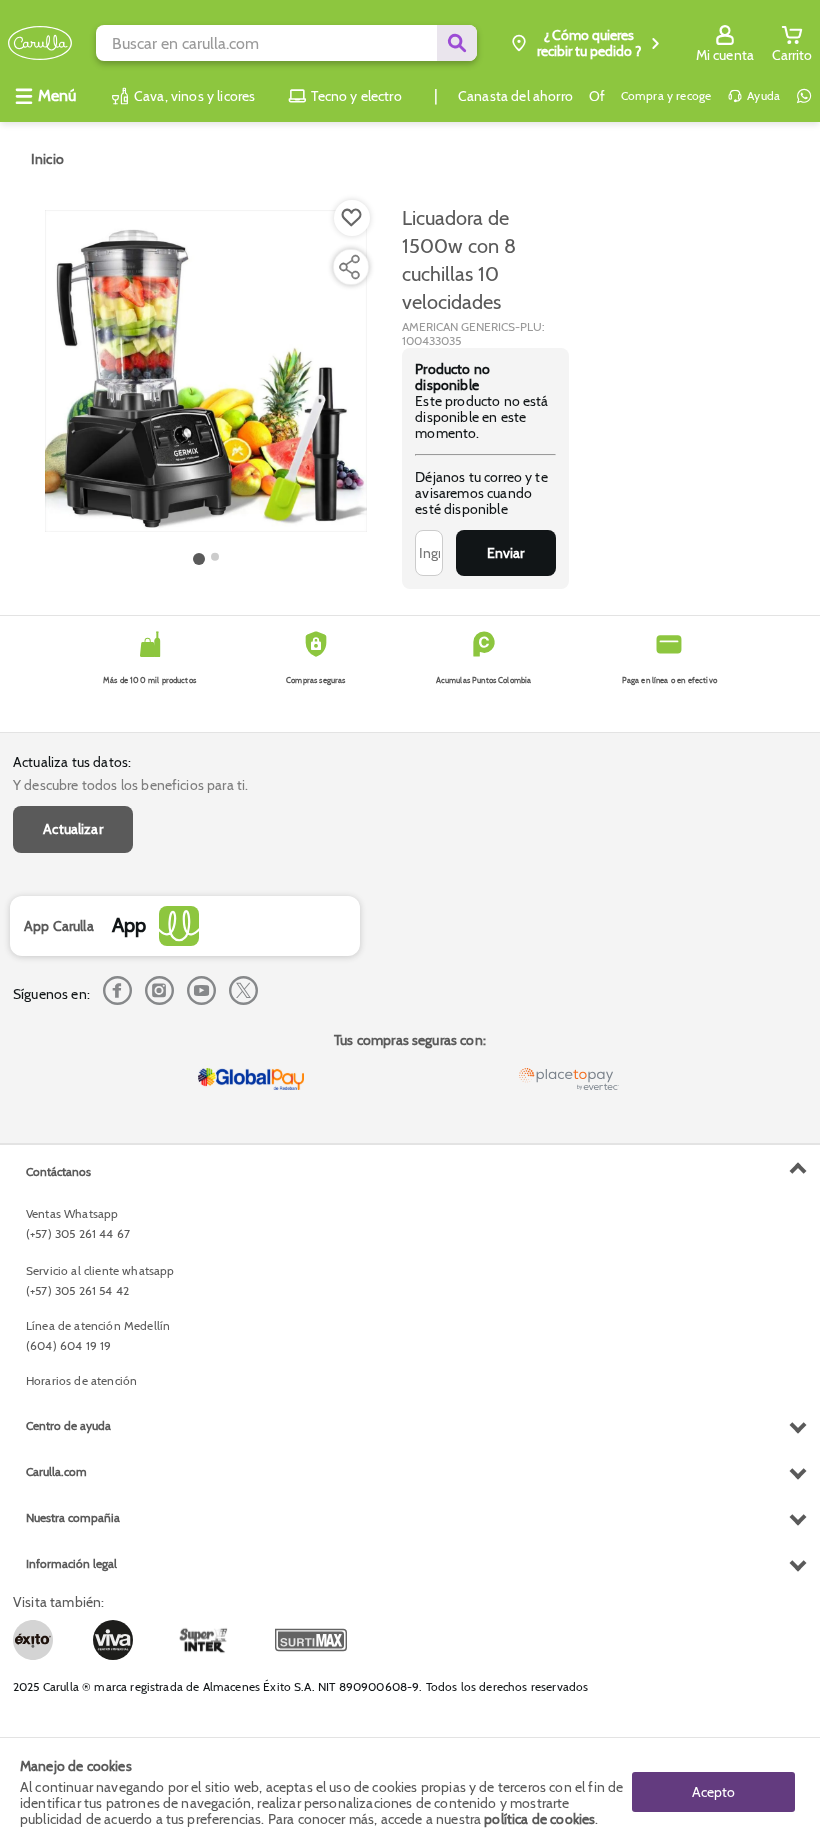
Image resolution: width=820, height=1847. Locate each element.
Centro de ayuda (68, 1425)
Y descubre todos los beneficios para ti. (130, 785)
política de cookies (539, 1819)
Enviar (505, 553)
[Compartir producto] (349, 267)
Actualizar (73, 829)
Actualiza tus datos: (72, 762)
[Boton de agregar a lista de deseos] (352, 218)
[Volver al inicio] (40, 43)
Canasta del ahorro (515, 96)
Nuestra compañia (73, 1517)
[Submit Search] (457, 43)
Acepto (713, 1792)
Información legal (71, 1563)
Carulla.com (56, 1471)
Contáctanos (58, 1171)
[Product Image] (206, 371)
